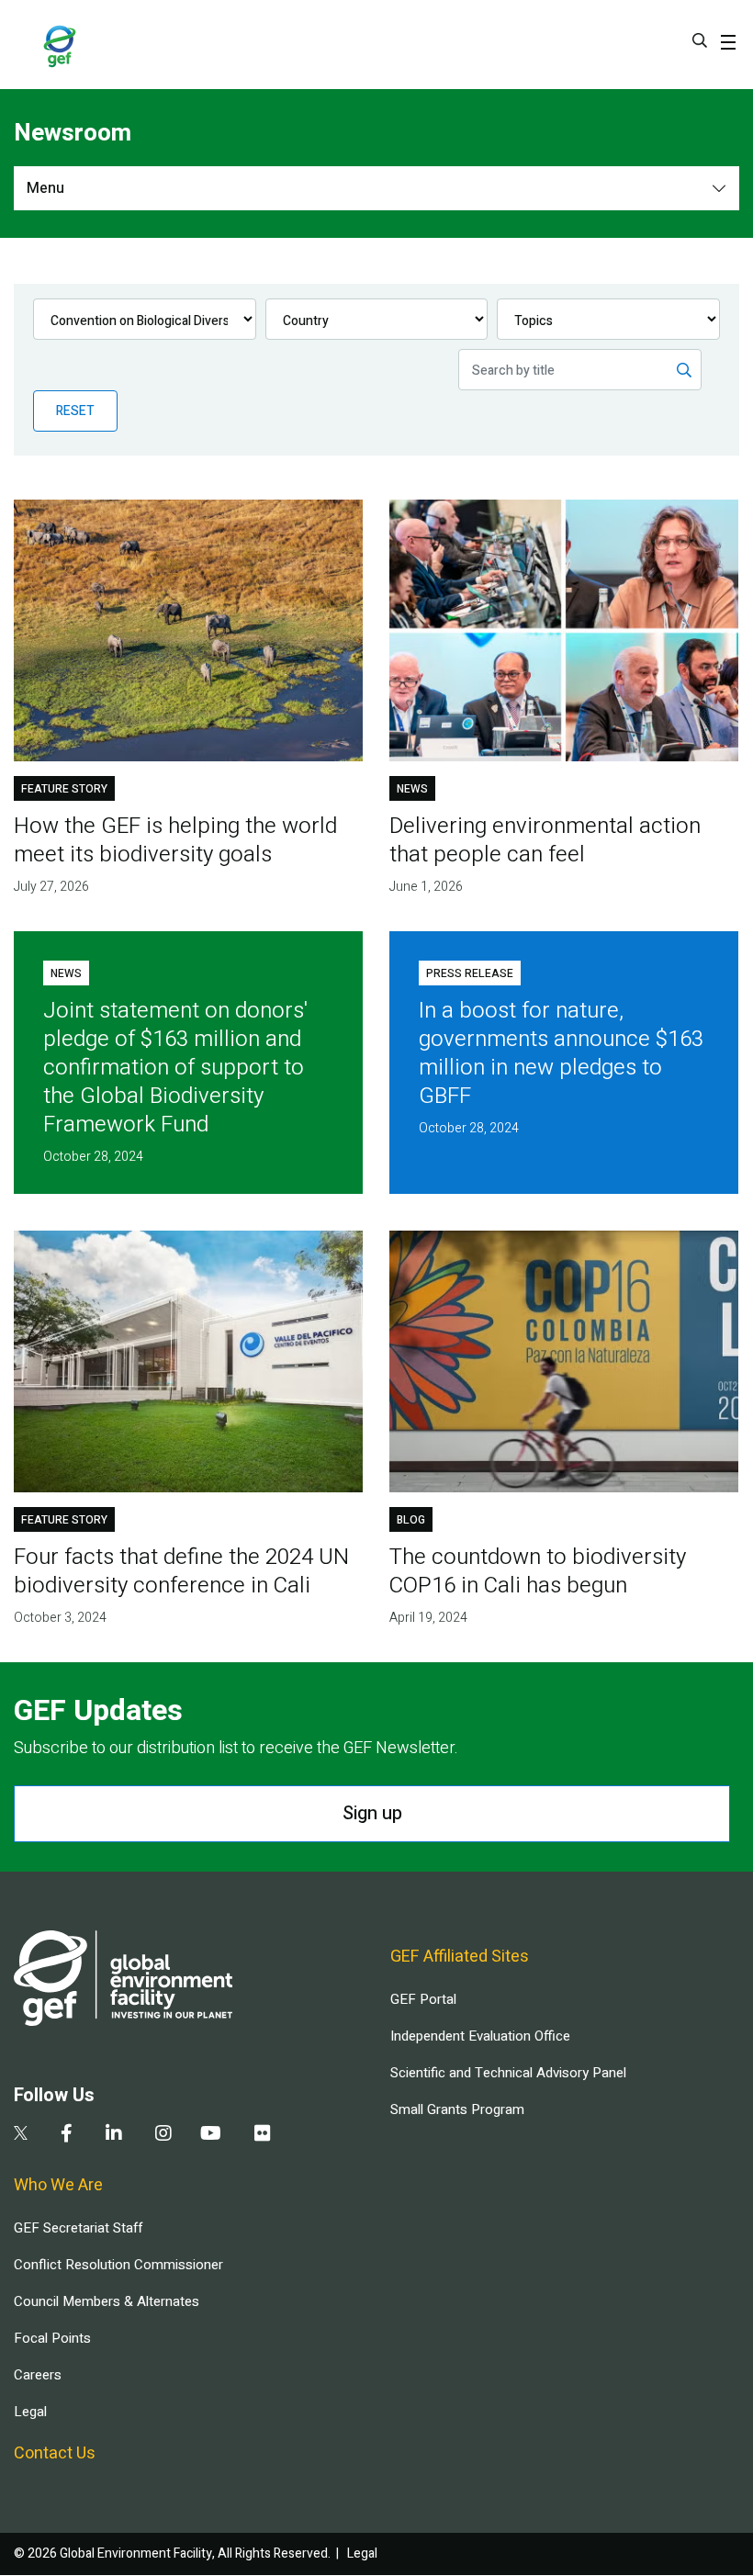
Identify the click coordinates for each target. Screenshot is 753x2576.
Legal (30, 2412)
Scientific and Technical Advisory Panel (508, 2073)
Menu (45, 188)
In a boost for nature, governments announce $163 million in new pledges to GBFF (561, 1053)
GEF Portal (423, 1999)
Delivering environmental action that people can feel (545, 840)
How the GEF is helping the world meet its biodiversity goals (175, 840)
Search (700, 40)
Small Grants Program (457, 2109)
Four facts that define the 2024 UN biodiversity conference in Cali (181, 1571)
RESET (75, 411)
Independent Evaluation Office (480, 2036)
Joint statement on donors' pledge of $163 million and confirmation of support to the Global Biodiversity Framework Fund (175, 1068)
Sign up (372, 1813)
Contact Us (55, 2453)
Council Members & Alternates (107, 2301)
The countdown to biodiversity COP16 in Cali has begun (538, 1571)
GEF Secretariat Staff (78, 2228)
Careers (38, 2375)
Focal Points (52, 2338)
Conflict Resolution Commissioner (118, 2265)
